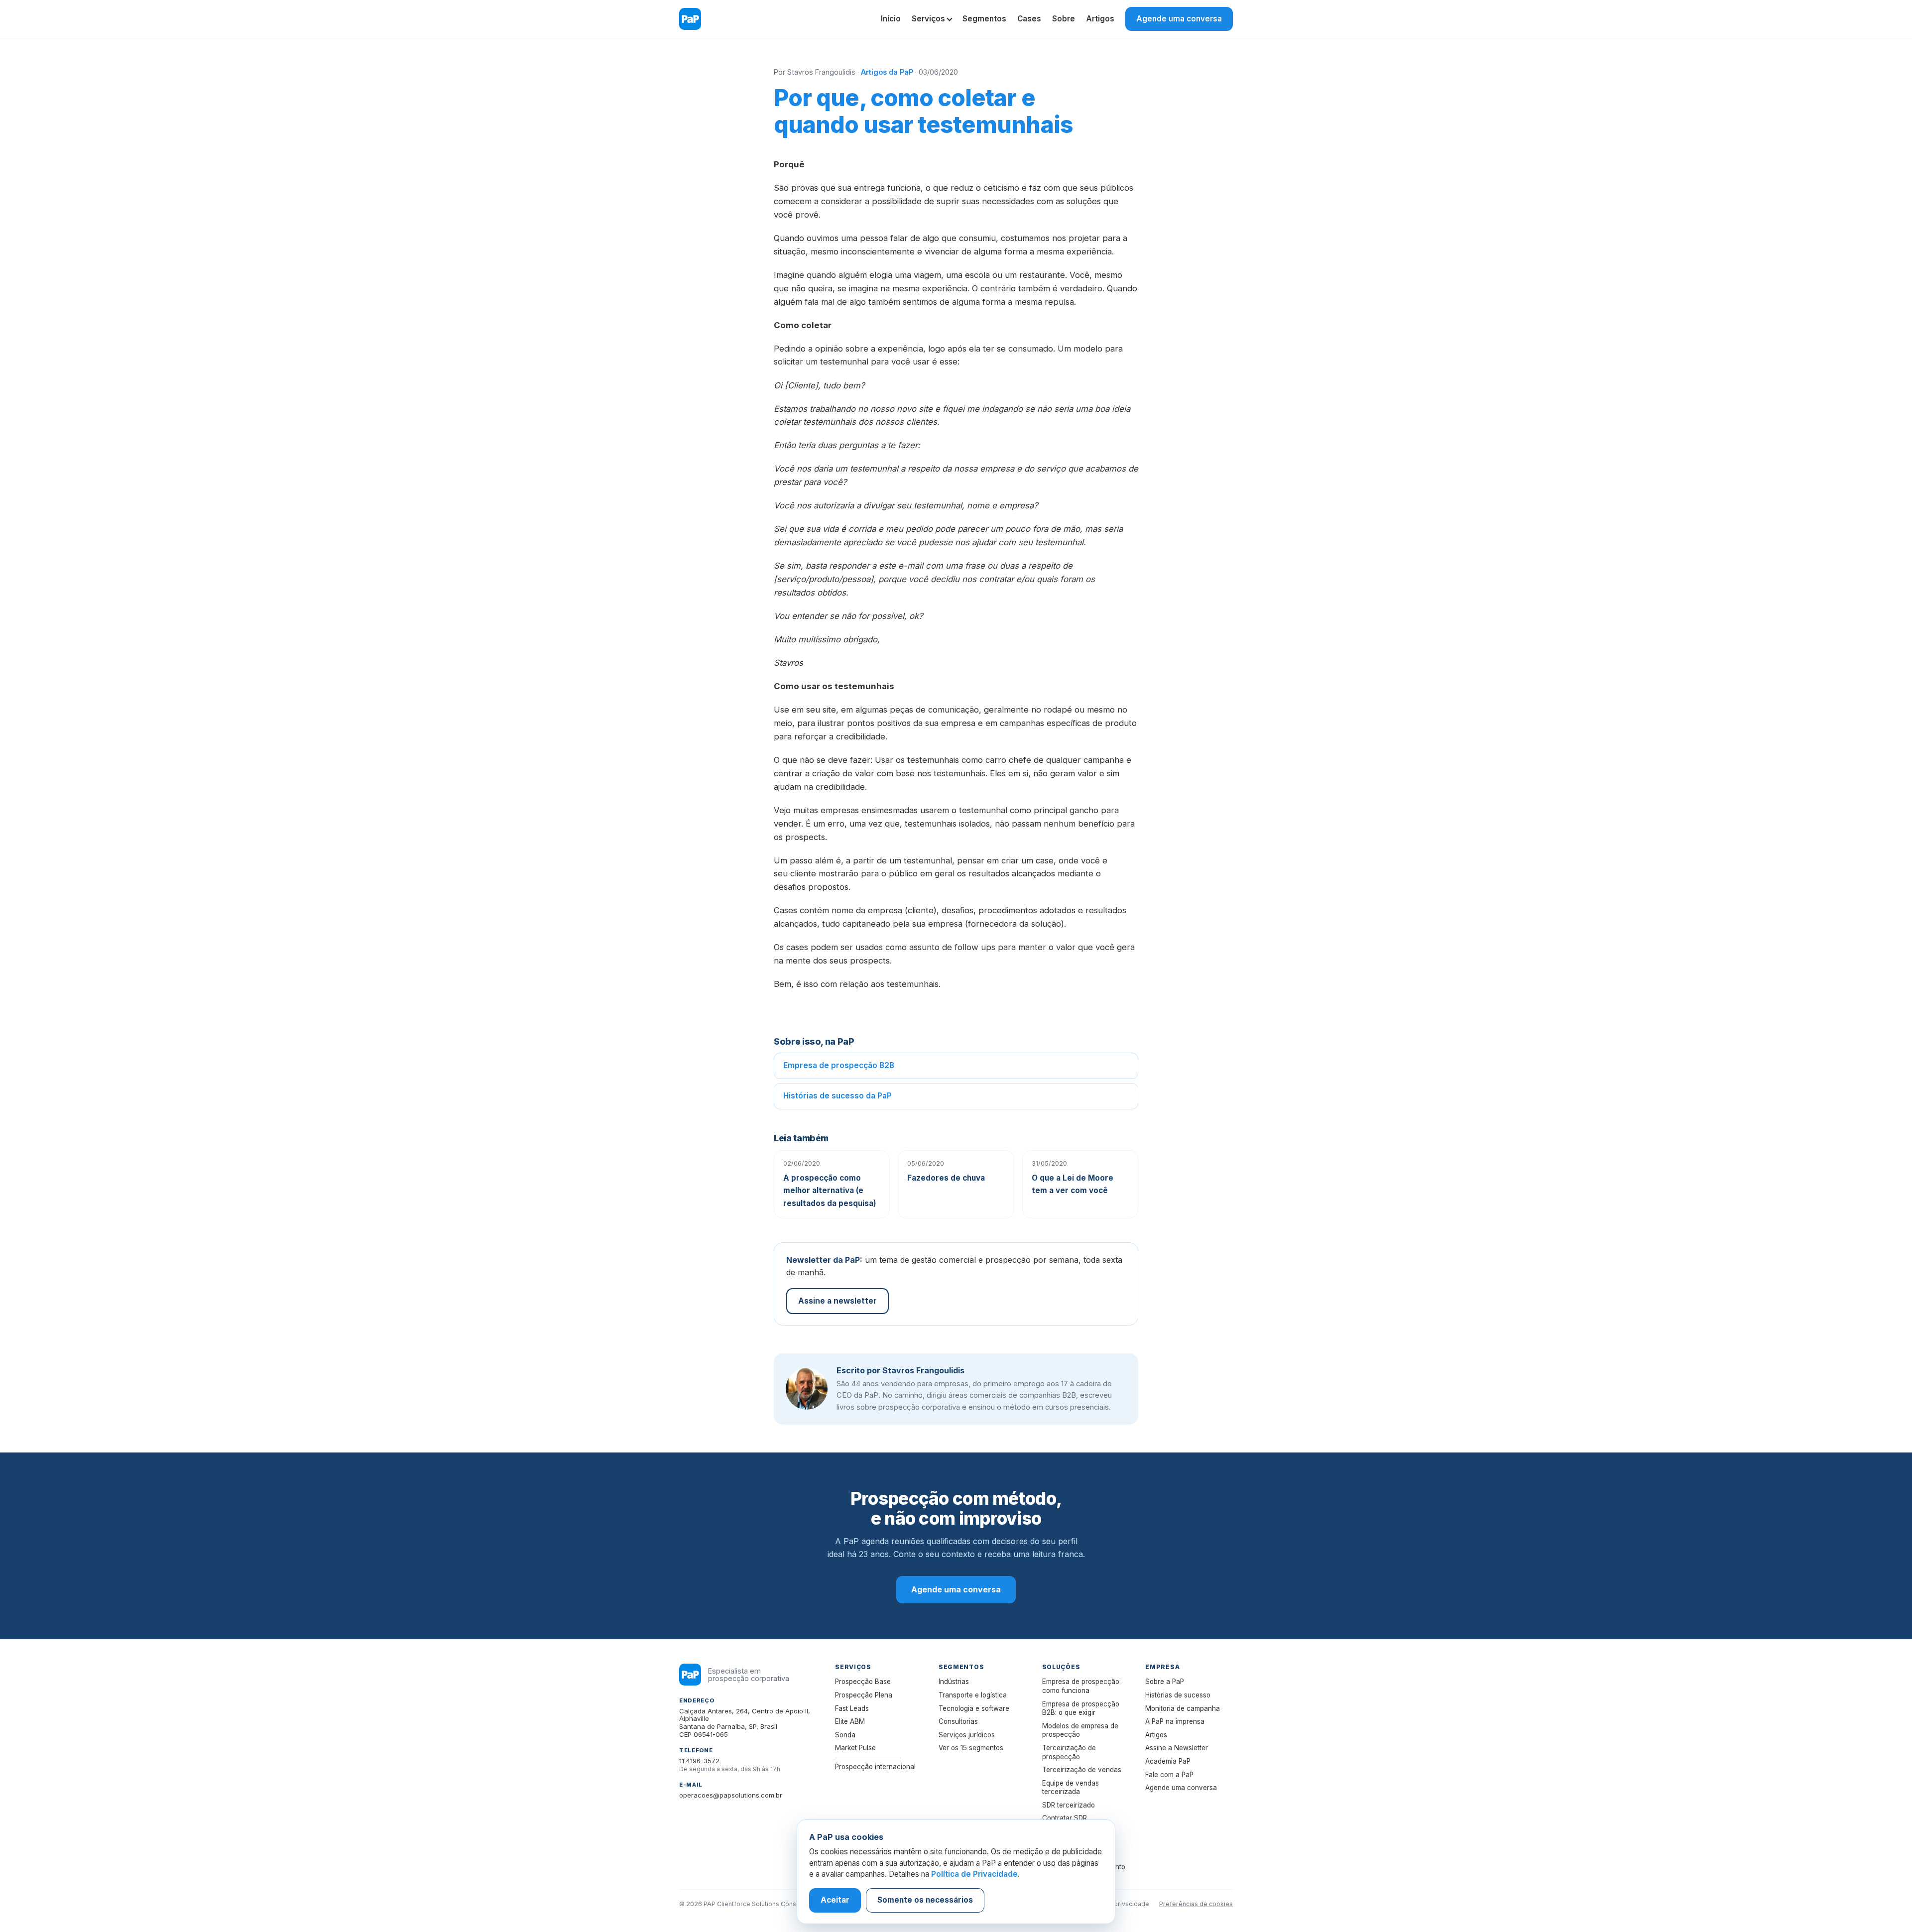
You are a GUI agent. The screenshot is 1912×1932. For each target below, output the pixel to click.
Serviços (928, 19)
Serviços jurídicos (967, 1735)
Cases (1029, 19)
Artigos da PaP (887, 72)
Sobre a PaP (1165, 1682)
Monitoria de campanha (1183, 1708)
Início (891, 19)
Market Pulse (855, 1748)
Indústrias (954, 1682)
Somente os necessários (925, 1900)
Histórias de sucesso (1178, 1695)
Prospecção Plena (864, 1695)
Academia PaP (1168, 1761)
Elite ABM (850, 1721)
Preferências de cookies (1196, 1904)
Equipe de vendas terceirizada (1071, 1788)
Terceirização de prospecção (1069, 1752)
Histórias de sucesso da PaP (837, 1096)
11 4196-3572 (699, 1761)
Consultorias (958, 1721)
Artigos (1100, 19)
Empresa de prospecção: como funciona (1081, 1686)
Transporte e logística (973, 1695)
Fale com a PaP (1169, 1775)
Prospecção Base (863, 1682)
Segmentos (984, 19)
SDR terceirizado (1069, 1805)
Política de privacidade (1115, 1904)
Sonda (845, 1735)
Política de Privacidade (974, 1874)
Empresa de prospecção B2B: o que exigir (1081, 1708)
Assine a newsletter (837, 1301)
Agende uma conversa (1179, 19)
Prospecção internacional (875, 1767)
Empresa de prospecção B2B (839, 1065)
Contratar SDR (1065, 1818)
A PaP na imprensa (1175, 1721)
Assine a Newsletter (1177, 1748)
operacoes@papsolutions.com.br (731, 1795)
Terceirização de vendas (1082, 1770)
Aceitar (835, 1900)
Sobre (1064, 19)
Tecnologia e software (974, 1708)
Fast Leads (852, 1708)
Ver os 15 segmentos (971, 1748)
